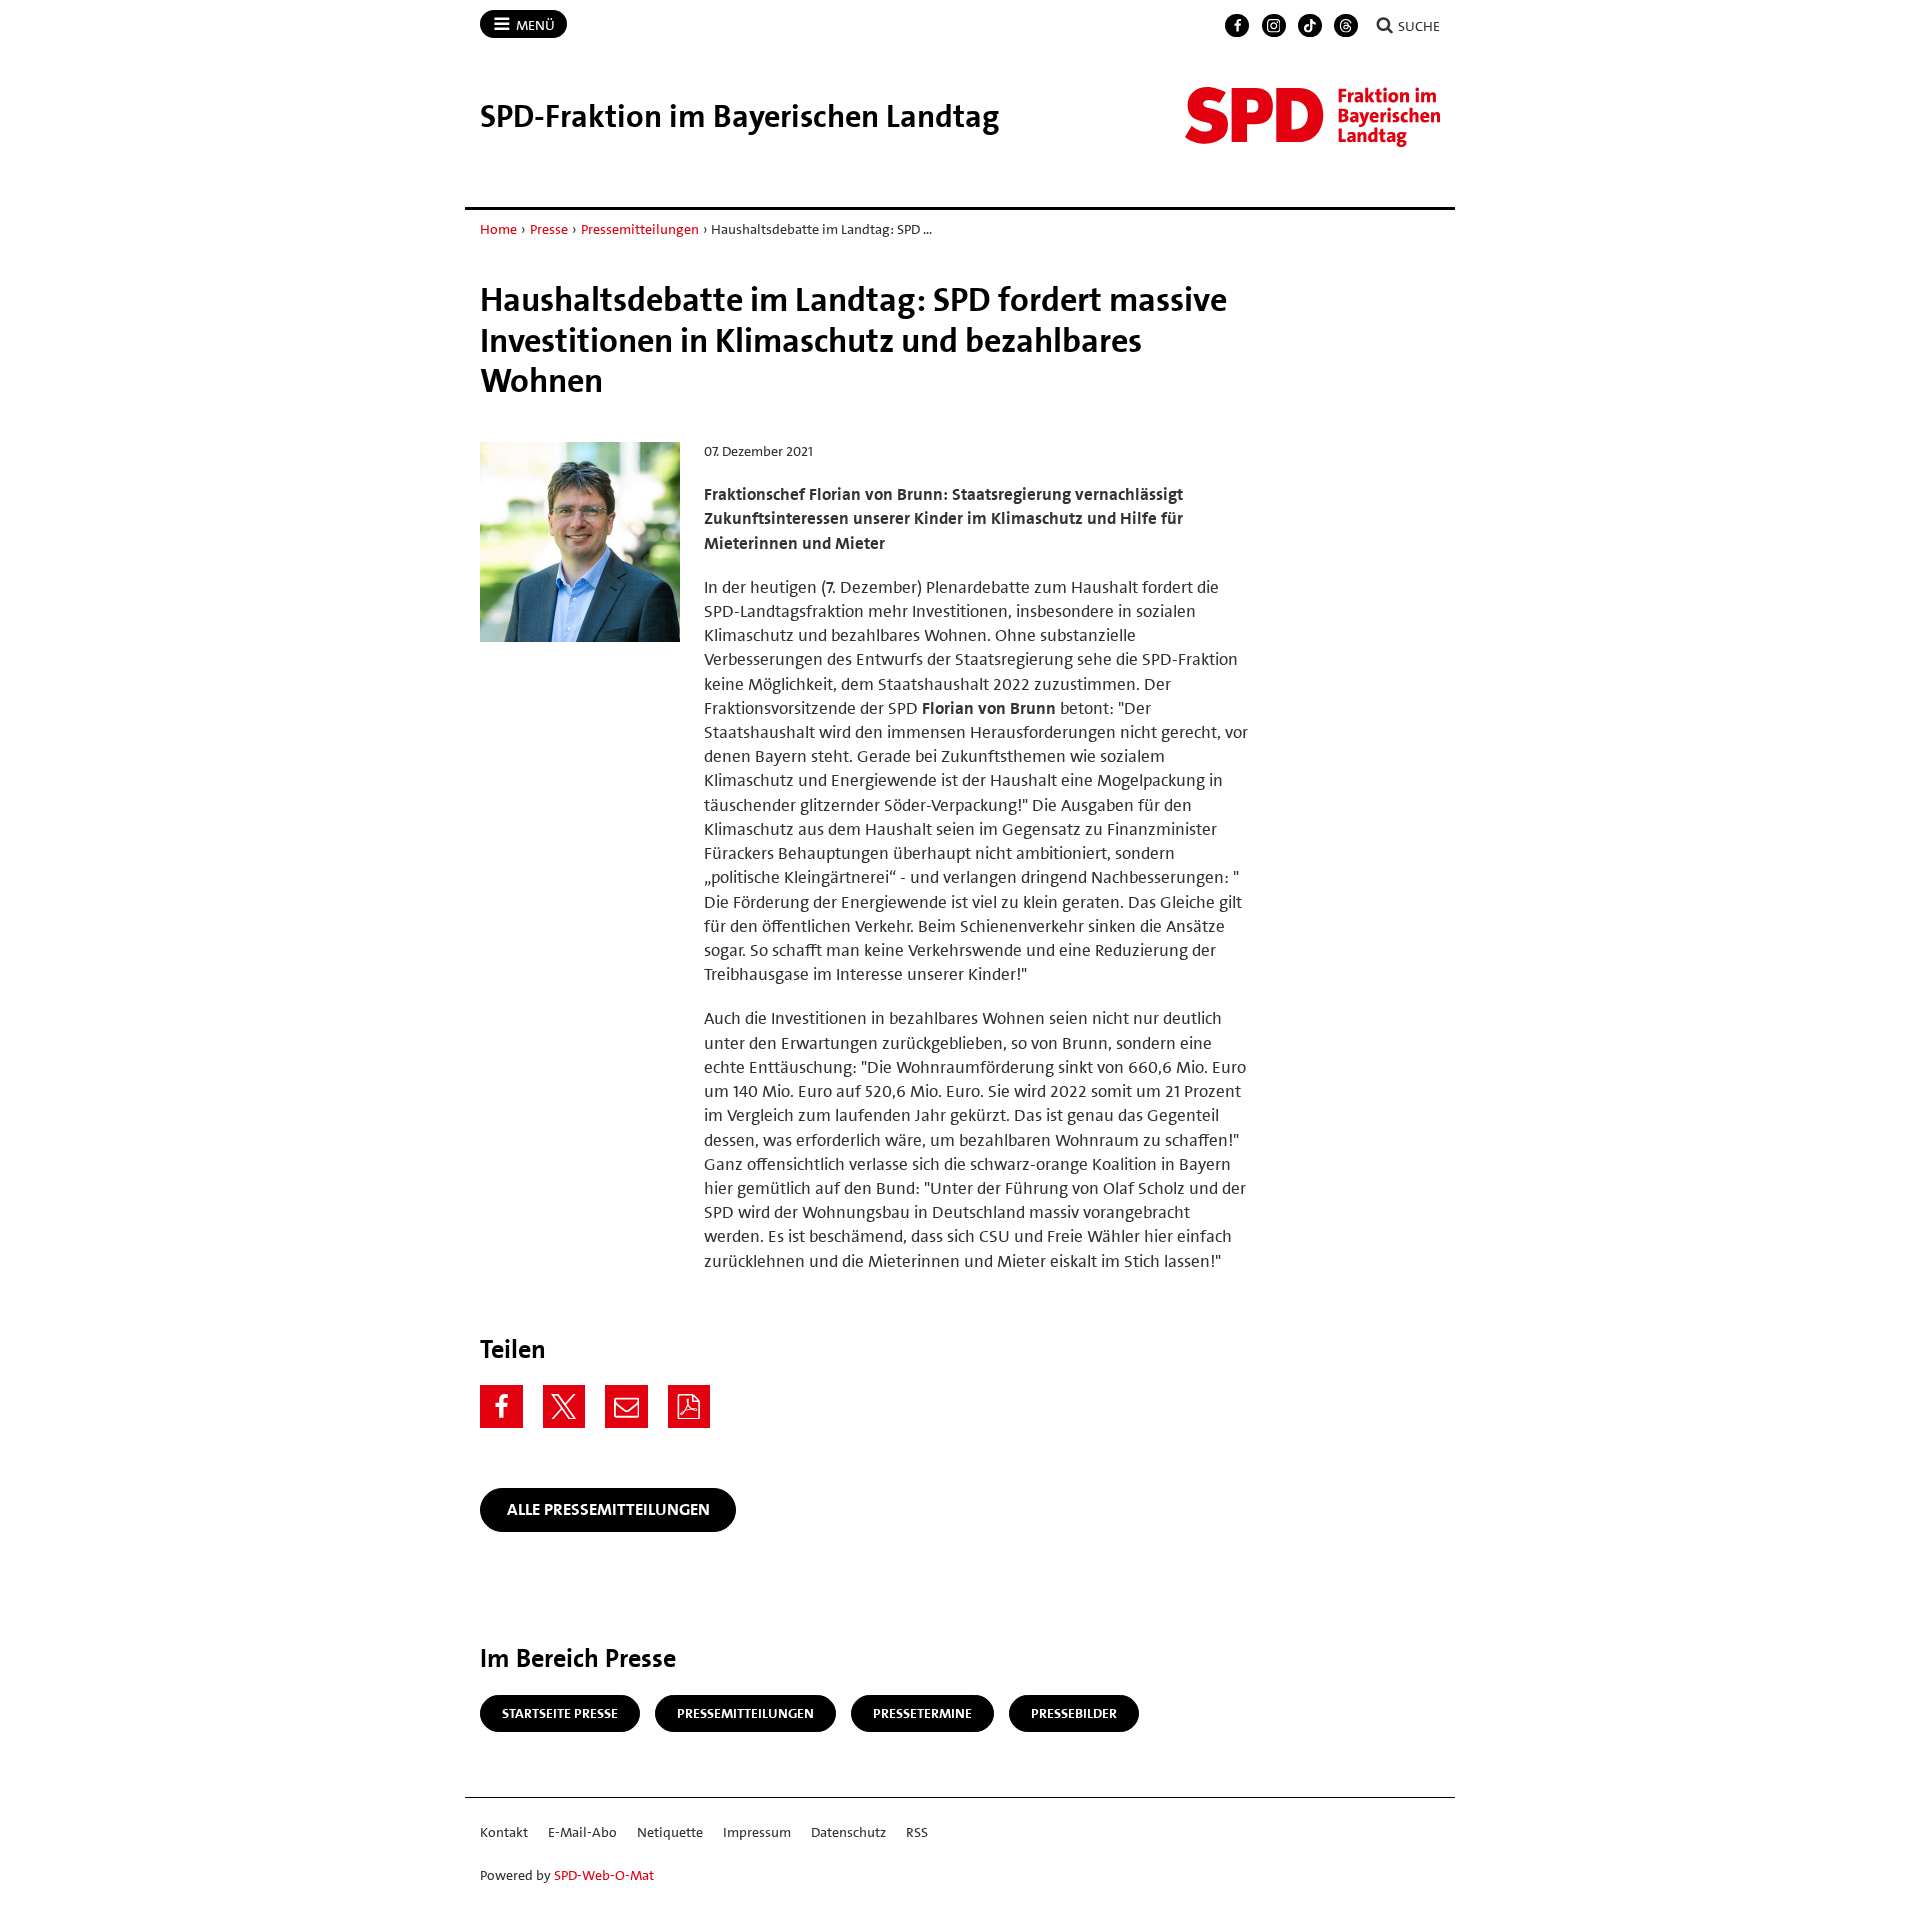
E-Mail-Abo (582, 1832)
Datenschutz (848, 1832)
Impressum (757, 1832)
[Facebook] (1237, 26)
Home (498, 229)
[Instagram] (1274, 26)
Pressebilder (1074, 1713)
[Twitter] (564, 1406)
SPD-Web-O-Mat (604, 1875)
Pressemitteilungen (640, 229)
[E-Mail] (626, 1406)
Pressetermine (922, 1713)
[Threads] (1346, 26)
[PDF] (689, 1406)
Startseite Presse (560, 1713)
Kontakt (504, 1832)
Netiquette (670, 1832)
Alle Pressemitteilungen (608, 1509)
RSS (917, 1832)
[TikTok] (1310, 26)
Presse (549, 229)
